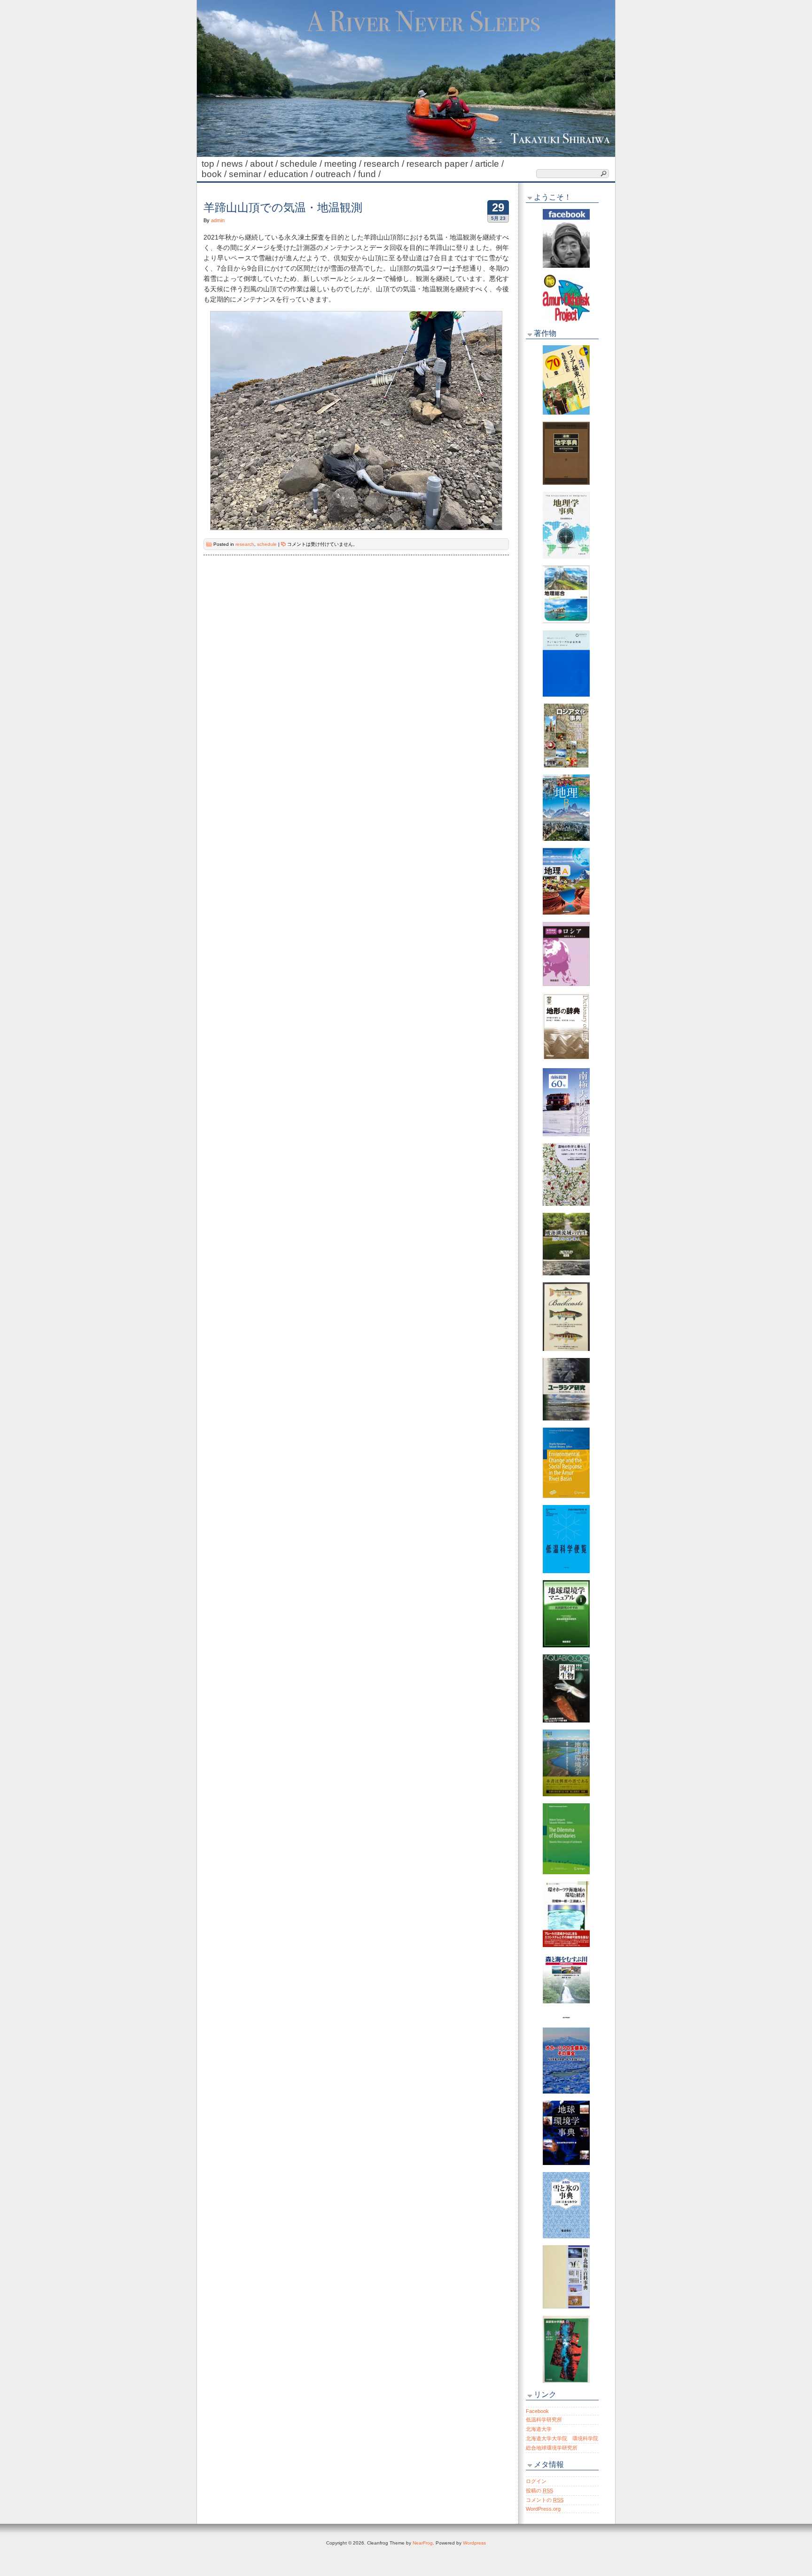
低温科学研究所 (544, 2420)
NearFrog (423, 2543)
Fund (371, 174)
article (491, 164)
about (265, 164)
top (211, 164)
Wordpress (474, 2543)
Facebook (537, 2411)
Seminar (249, 174)
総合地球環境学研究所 (552, 2448)
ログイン (536, 2481)
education (292, 174)
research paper (441, 164)
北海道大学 (539, 2429)
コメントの (545, 2500)
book (215, 174)
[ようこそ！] (566, 238)
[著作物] (566, 380)
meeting (344, 164)
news (236, 164)
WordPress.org (543, 2509)
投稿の (539, 2491)
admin (218, 220)
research (385, 164)
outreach (337, 174)
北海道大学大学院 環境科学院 (562, 2438)
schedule (302, 164)
